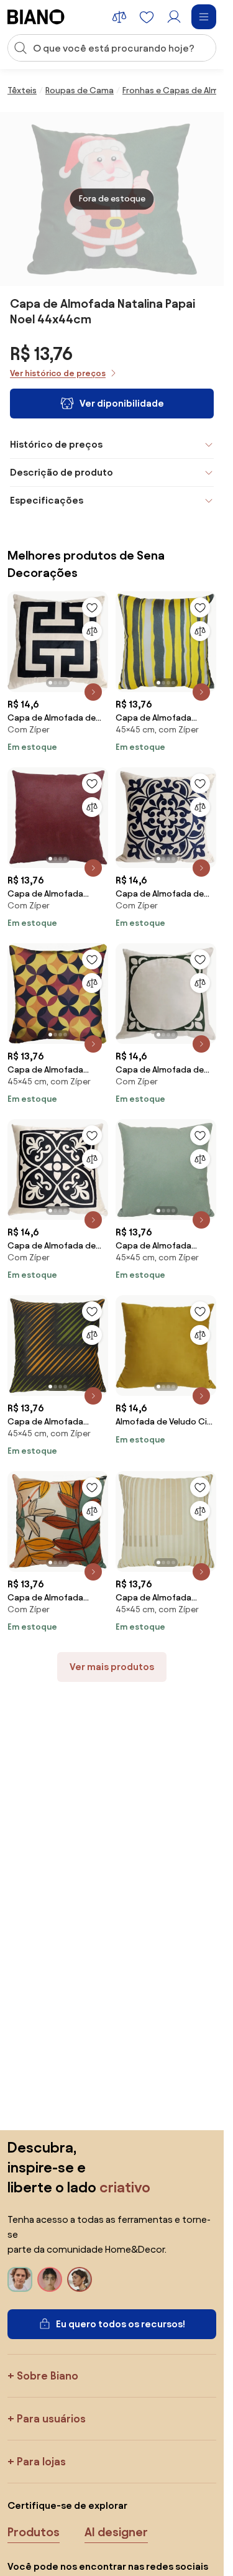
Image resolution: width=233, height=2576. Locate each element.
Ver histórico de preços (58, 373)
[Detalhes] (93, 692)
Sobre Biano (48, 2375)
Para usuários (51, 2418)
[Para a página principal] (36, 17)
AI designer (116, 2532)
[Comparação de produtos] (119, 17)
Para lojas (41, 2461)
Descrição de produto (62, 472)
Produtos (34, 2532)
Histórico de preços (56, 444)
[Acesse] (174, 17)
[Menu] (204, 17)
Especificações (47, 500)
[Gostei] (92, 607)
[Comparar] (92, 631)
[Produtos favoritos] (147, 17)
